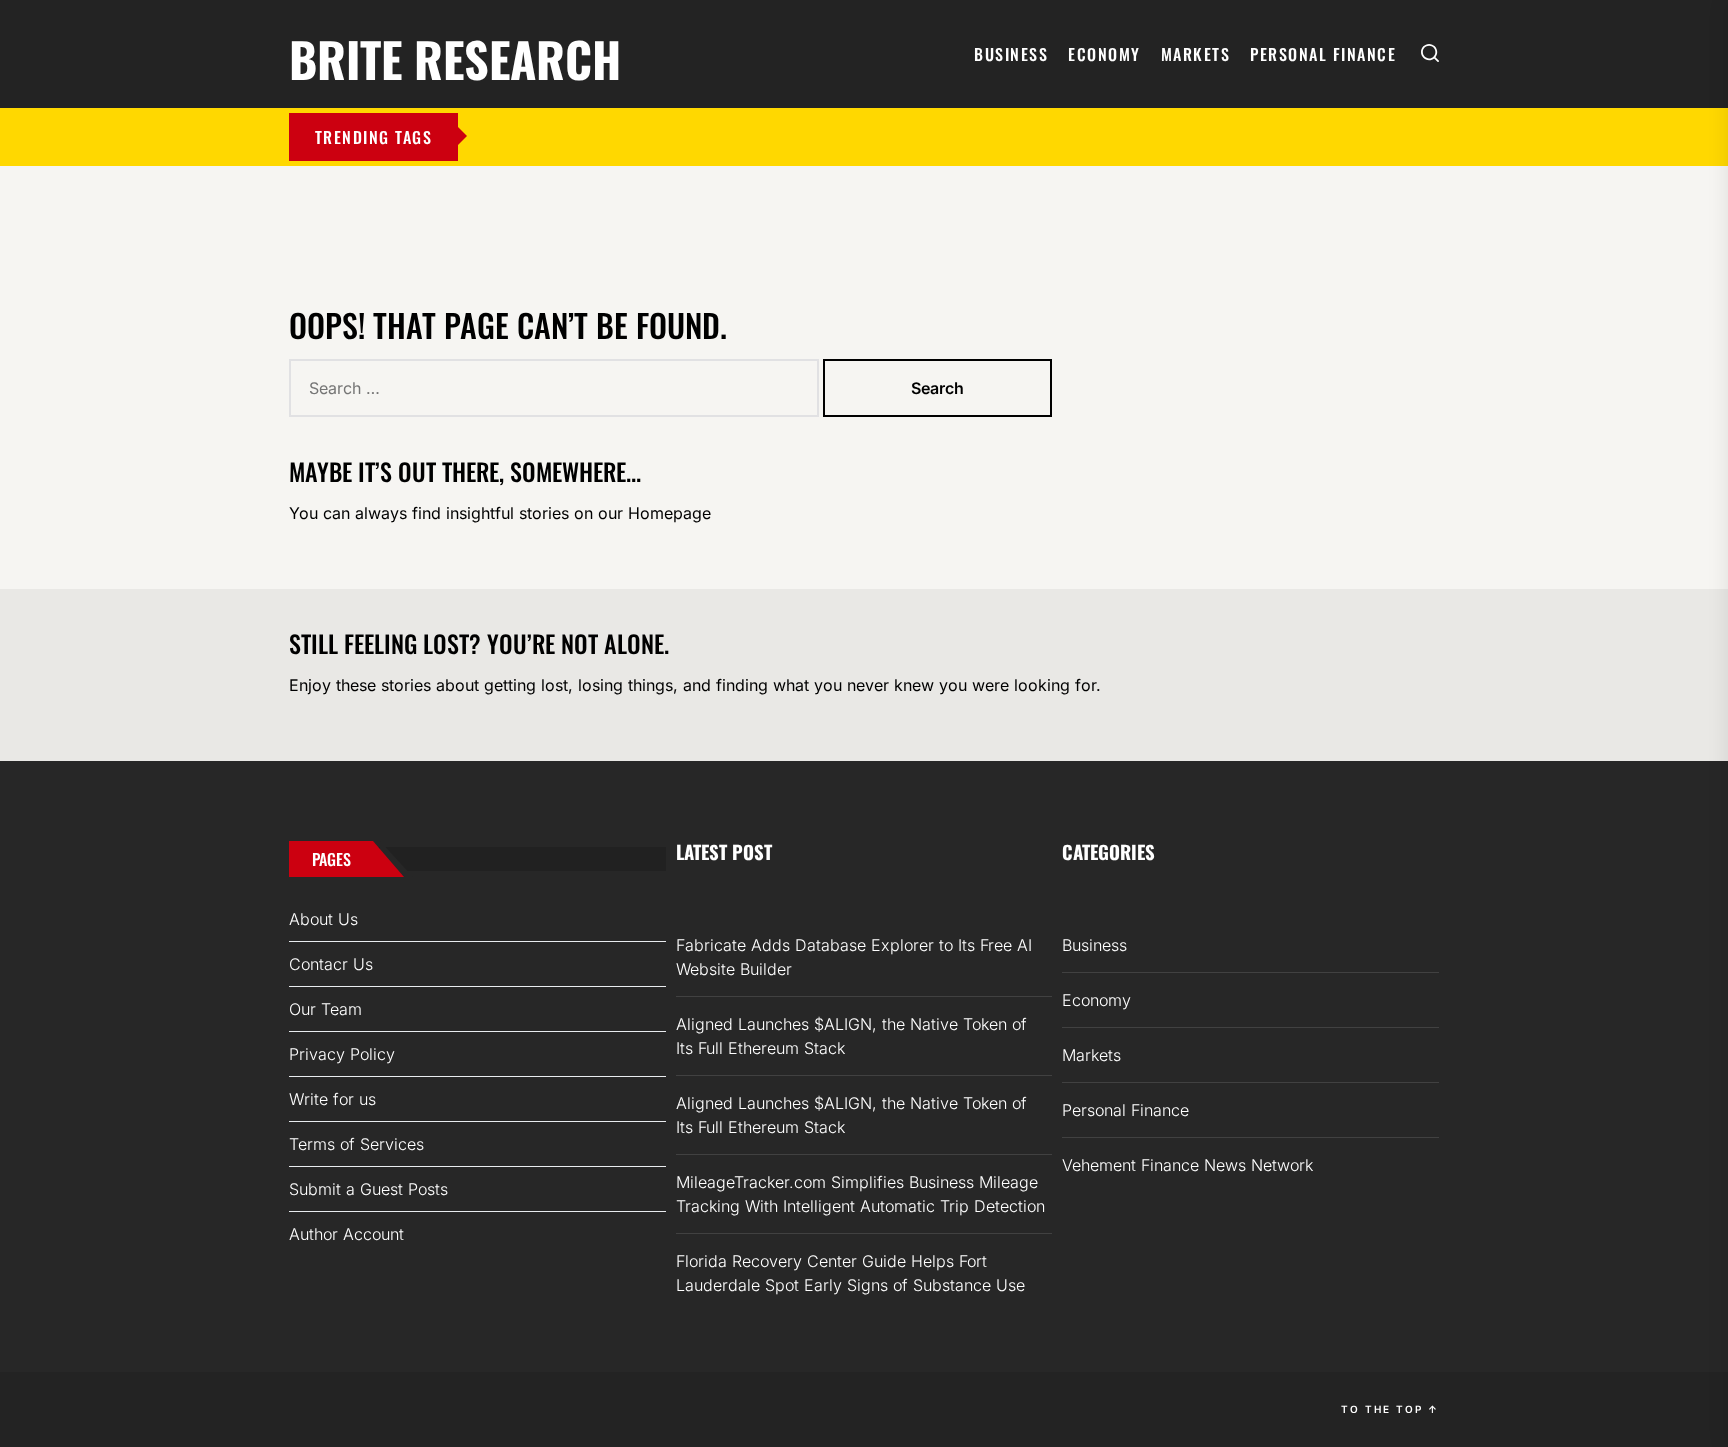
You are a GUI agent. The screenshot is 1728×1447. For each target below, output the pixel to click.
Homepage (669, 513)
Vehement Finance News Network (1187, 1165)
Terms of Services (356, 1144)
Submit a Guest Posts (368, 1189)
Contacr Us (331, 964)
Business (1011, 54)
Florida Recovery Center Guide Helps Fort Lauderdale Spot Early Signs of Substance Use (850, 1273)
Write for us (332, 1099)
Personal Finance (1323, 54)
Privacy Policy (342, 1054)
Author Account (346, 1234)
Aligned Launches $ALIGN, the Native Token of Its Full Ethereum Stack (851, 1036)
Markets (1196, 54)
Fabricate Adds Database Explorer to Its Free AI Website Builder (854, 957)
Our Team (325, 1009)
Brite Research (455, 55)
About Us (323, 919)
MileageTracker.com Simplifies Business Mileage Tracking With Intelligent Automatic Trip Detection (860, 1194)
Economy (1104, 54)
